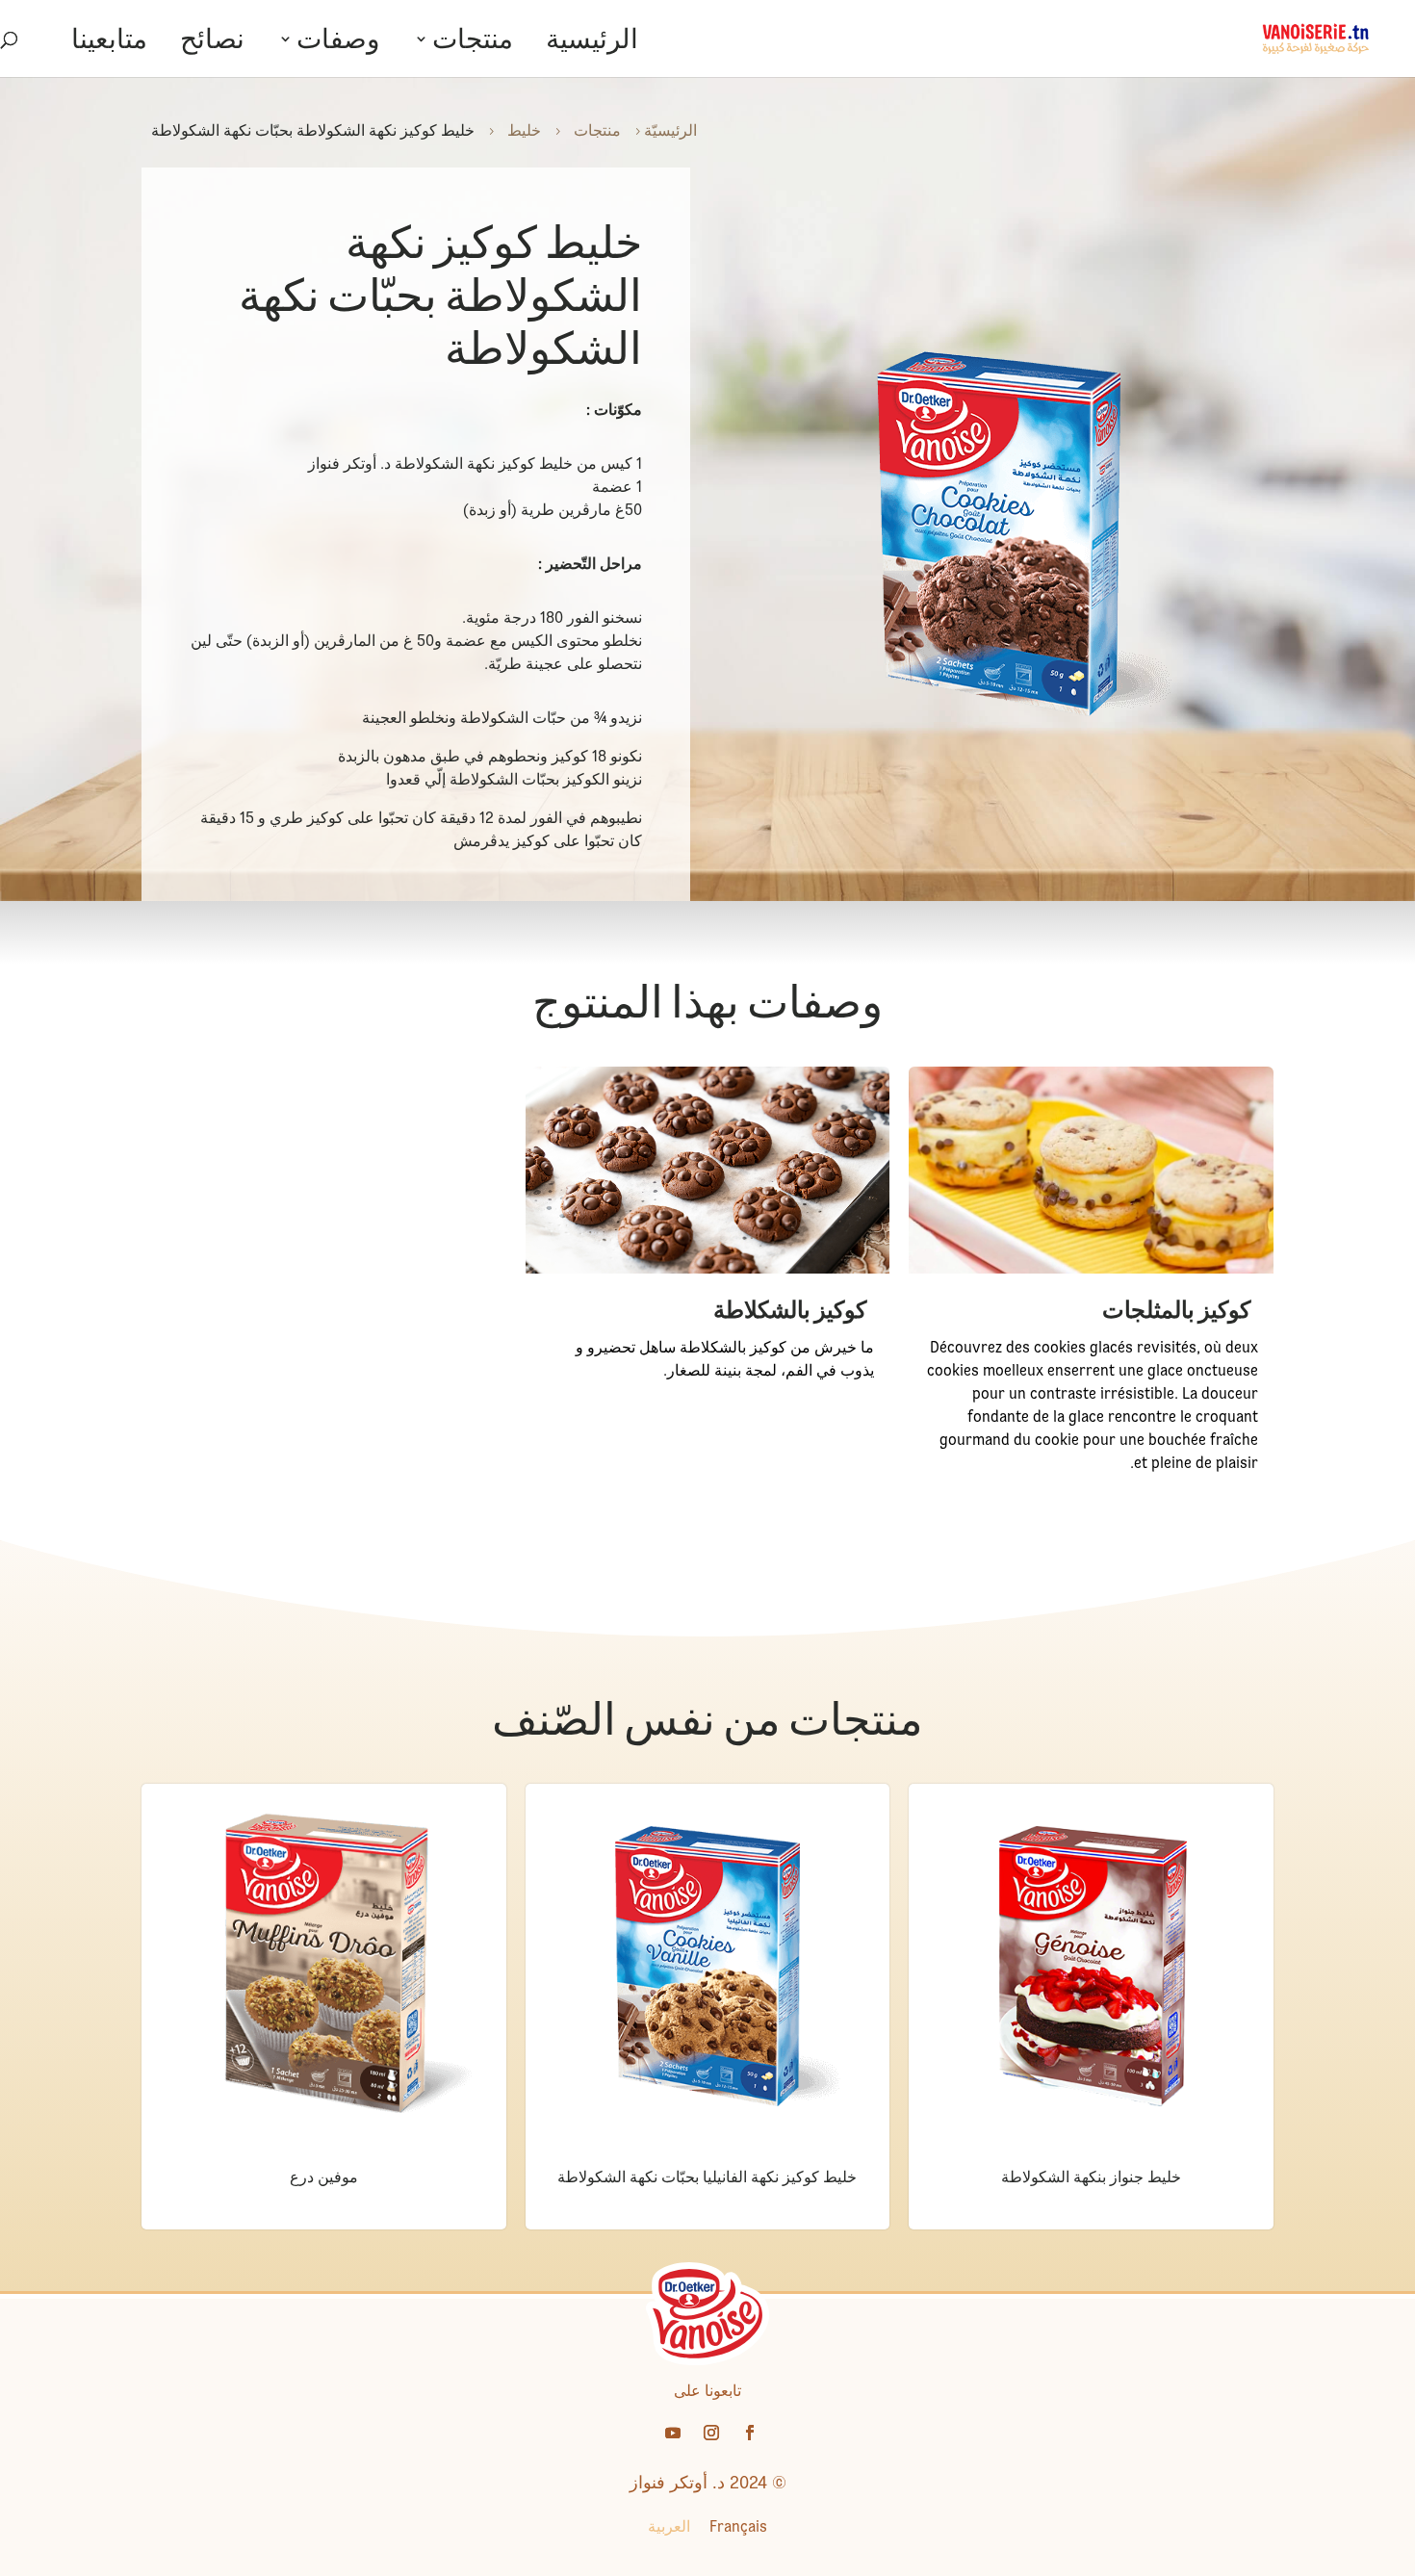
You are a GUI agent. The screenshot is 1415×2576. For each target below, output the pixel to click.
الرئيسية (592, 43)
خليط (524, 130)
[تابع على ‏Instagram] (711, 2433)
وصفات (338, 43)
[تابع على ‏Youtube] (673, 2433)
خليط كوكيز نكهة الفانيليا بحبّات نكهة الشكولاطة (707, 2177)
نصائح (212, 43)
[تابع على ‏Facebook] (750, 2433)
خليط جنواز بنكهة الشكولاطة (1091, 2177)
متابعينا (109, 43)
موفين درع (324, 2177)
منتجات (473, 43)
